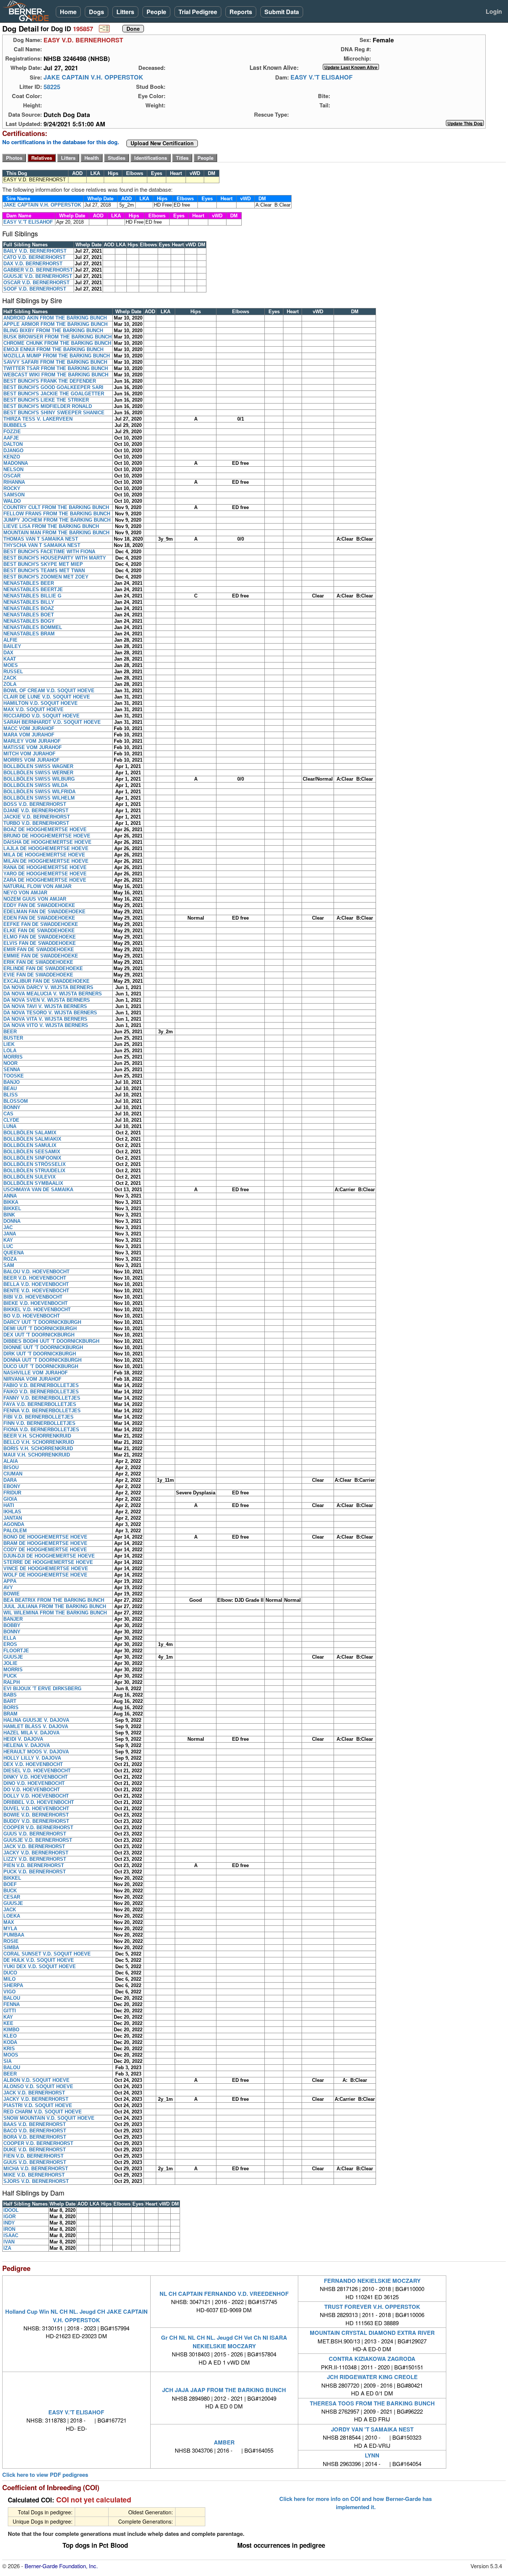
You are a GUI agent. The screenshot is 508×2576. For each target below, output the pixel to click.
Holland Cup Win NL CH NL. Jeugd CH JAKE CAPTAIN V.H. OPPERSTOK (76, 2316)
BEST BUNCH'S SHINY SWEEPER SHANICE (54, 413)
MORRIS (13, 1057)
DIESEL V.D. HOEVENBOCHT (37, 1771)
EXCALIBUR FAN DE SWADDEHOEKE (46, 981)
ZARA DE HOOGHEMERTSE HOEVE (45, 880)
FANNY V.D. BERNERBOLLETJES (42, 1398)
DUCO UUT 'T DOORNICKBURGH (41, 1366)
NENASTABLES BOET (29, 615)
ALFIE (10, 640)
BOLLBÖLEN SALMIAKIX (32, 1139)
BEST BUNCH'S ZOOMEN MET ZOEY (46, 577)
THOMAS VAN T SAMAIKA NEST (41, 539)
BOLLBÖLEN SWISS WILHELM (39, 798)
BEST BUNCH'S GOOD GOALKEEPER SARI (53, 387)
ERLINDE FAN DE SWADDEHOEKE (43, 968)
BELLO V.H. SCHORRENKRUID (39, 1442)
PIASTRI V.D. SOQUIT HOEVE (38, 2105)
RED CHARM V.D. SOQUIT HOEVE (43, 2112)
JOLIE (10, 1663)
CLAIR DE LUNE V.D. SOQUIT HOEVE (47, 697)
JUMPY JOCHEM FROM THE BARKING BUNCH (57, 520)
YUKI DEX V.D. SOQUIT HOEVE (40, 1966)
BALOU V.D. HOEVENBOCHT (36, 1272)
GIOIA (10, 1499)
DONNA (12, 1221)
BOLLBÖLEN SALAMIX (30, 1133)
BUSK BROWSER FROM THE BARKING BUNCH (57, 337)
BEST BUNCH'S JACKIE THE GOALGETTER (54, 394)
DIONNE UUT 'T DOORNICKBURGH (43, 1347)
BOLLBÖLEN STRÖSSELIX (35, 1164)
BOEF (10, 1884)
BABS (10, 1695)
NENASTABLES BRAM (29, 634)
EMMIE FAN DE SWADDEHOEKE (41, 956)
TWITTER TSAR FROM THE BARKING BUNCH (56, 368)
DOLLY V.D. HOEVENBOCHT (36, 1796)
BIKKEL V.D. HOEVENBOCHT (37, 1310)
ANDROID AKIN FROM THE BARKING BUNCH (55, 318)
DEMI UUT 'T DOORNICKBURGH (40, 1328)
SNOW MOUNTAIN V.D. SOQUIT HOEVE (49, 2118)
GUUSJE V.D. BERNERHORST (38, 276)
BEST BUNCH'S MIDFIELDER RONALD (48, 406)
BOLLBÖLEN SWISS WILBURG (39, 779)
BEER (10, 1032)
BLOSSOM (16, 1101)
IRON (9, 2229)
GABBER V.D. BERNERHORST (38, 270)
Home (68, 12)
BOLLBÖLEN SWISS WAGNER (38, 766)
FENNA (12, 2004)
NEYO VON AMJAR (25, 893)
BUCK (10, 1891)
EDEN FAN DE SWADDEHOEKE (39, 918)
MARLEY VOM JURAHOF (32, 741)
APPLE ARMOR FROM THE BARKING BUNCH (55, 324)
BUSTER (13, 1038)
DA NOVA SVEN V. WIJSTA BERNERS (47, 1000)
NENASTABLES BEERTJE (33, 589)
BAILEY (12, 646)
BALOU (12, 1998)
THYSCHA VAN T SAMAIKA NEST (42, 545)
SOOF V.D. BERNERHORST (35, 289)
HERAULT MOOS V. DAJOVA (36, 1752)
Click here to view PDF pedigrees (45, 2475)
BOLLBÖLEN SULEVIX (30, 1177)
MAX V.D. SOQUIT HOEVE (33, 709)
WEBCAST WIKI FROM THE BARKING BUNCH (56, 375)
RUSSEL (13, 672)
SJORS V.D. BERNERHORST (36, 2181)
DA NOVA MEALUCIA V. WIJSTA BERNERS (53, 994)
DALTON (13, 444)
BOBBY (12, 1625)
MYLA (10, 1929)
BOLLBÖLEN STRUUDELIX (34, 1171)
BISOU (11, 1467)
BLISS (11, 1095)
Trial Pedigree (198, 12)
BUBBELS (15, 425)
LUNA (10, 1126)
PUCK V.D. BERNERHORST (35, 1872)
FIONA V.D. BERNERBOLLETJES (41, 1430)
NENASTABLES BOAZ (29, 608)
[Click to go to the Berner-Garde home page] (28, 10)
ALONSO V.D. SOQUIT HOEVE (38, 2086)
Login (494, 11)
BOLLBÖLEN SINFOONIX (32, 1158)
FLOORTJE (16, 1651)
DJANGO (13, 451)
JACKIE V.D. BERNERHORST (37, 817)
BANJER (13, 1619)
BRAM (10, 1714)
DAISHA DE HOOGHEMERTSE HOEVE (47, 842)
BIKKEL (12, 1208)
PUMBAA (14, 1935)
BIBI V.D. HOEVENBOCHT (33, 1297)
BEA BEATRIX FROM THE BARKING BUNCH (54, 1600)
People (156, 12)
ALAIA (11, 1461)
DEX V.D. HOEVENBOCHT (33, 1764)
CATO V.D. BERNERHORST (34, 257)
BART (10, 1701)
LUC (8, 1246)
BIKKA (11, 1202)
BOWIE (12, 1594)
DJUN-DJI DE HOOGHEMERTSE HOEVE (49, 1556)
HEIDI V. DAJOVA (23, 1739)
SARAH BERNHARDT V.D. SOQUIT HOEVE (52, 722)
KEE (8, 2023)
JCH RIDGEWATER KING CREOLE (372, 2377)
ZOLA (10, 684)
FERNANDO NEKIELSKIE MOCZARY (372, 2281)
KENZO (12, 457)
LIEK (9, 1044)
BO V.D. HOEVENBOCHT (32, 1316)
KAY (8, 1240)
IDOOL (11, 2210)
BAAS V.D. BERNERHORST (35, 2124)
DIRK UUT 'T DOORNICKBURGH (40, 1354)
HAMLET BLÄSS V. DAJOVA (36, 1726)
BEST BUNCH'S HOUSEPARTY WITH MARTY (55, 558)
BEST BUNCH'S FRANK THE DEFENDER (50, 381)
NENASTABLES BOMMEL (33, 627)
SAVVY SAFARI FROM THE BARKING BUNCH (55, 362)
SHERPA (13, 1985)
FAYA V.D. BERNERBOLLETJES (40, 1404)
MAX (9, 1922)
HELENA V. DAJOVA (27, 1745)
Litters (125, 12)
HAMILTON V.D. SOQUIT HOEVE (41, 703)
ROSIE (11, 1941)
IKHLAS (12, 1512)
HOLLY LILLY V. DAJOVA (32, 1758)
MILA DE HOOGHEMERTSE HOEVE (44, 855)
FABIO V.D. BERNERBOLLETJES (41, 1385)
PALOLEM (15, 1531)
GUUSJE (13, 1657)
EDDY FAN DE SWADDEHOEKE (39, 905)
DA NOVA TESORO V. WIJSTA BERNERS (50, 1013)
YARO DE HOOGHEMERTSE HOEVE (45, 874)
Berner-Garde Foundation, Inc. (61, 2566)
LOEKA (12, 1916)
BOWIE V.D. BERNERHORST (36, 1815)
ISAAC (11, 2235)
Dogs (97, 12)
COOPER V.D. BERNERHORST (38, 1827)
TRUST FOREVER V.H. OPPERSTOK (372, 2307)
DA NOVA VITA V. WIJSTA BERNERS (45, 1019)
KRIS (9, 2049)
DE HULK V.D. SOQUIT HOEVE (39, 1960)
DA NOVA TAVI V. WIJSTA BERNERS (45, 1006)
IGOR (9, 2217)
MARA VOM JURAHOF (29, 735)
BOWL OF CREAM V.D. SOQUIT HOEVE (49, 691)
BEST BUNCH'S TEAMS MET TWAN (44, 571)
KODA (10, 2042)
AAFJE (11, 438)
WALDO (12, 501)
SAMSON (14, 495)
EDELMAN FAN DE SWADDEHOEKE (44, 912)
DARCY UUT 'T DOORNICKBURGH (42, 1322)
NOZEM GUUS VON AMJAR (35, 899)
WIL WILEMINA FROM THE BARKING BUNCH (55, 1613)
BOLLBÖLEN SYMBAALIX (33, 1183)
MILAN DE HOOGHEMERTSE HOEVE (46, 861)
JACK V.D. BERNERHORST (34, 1846)
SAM (9, 1265)
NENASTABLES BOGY (29, 621)
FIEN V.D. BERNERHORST (33, 2156)
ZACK (10, 678)
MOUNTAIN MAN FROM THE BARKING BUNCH (56, 533)
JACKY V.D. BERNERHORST (36, 1853)
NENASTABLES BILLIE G (32, 596)
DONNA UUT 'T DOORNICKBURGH (42, 1360)
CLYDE (11, 1120)
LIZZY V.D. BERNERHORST (35, 1859)
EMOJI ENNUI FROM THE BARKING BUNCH (53, 349)
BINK (9, 1215)
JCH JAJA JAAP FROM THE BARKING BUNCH (224, 2390)
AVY (8, 1587)
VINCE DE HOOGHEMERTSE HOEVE (46, 1569)
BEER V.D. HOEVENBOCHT (35, 1278)
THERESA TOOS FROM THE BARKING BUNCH (372, 2403)
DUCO (10, 1973)
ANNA (10, 1196)
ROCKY (12, 488)
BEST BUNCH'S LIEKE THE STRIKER (46, 400)
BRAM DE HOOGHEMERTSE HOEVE (45, 1543)
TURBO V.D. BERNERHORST (36, 823)
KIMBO (11, 2030)
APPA (10, 1581)
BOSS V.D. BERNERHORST (35, 804)
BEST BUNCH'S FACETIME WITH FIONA (49, 552)
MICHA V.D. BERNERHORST (36, 2169)
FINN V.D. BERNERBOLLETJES (39, 1423)
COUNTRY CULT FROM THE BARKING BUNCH (56, 507)
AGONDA (14, 1524)
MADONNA (16, 463)
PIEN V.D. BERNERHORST (34, 1865)
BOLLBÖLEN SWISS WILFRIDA (39, 792)
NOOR (10, 1063)
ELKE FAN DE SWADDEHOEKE (39, 931)
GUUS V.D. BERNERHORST (35, 1834)
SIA (7, 2061)
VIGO (9, 1992)
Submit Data (282, 12)
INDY (9, 2223)
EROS (10, 1644)
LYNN (372, 2455)
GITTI (10, 2011)
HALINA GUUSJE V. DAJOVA (36, 1720)
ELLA (10, 1638)
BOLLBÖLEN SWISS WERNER (38, 773)
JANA (10, 1234)
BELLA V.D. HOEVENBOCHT (36, 1284)
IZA (7, 2248)
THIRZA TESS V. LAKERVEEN (38, 419)
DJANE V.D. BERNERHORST (36, 811)
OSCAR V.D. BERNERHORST (36, 283)
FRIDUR (12, 1493)
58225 (52, 87)
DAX (8, 653)
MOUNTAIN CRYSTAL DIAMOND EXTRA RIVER (372, 2333)
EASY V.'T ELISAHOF (321, 77)
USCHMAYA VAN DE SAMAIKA (38, 1190)
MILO (9, 1979)
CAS (8, 1114)
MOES (11, 665)
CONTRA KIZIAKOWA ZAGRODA (372, 2359)
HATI (9, 1505)
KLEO (10, 2036)
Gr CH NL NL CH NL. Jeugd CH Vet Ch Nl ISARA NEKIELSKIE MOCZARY (224, 2342)
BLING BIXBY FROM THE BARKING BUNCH (53, 330)
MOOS (11, 2055)
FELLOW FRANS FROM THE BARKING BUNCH (57, 514)
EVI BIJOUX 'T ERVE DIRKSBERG (42, 1689)
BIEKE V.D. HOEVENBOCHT (36, 1303)
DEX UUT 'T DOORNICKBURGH (39, 1335)
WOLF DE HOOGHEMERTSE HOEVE (45, 1575)
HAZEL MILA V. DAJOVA (31, 1733)
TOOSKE (14, 1076)
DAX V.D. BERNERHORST (33, 264)
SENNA (12, 1070)
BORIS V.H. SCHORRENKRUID (38, 1449)
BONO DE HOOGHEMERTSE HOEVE (45, 1537)
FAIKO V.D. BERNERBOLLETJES (41, 1392)
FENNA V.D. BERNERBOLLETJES (42, 1411)
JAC (8, 1227)
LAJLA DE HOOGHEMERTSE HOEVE (46, 848)
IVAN (9, 2242)
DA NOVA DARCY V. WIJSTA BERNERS (48, 987)
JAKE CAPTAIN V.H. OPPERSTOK (93, 77)
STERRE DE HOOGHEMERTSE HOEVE (48, 1562)
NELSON (13, 469)
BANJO (12, 1082)
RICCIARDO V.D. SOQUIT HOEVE (41, 716)
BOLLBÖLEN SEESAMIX (32, 1152)
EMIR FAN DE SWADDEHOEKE (39, 950)
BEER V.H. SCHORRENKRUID (37, 1436)
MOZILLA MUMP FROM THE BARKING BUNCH (57, 356)
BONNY (12, 1107)
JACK (10, 1910)
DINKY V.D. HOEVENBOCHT (36, 1777)
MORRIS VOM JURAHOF (31, 760)
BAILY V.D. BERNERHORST (35, 251)
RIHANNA (14, 482)
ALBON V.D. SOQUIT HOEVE (36, 2080)
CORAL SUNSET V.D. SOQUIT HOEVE (47, 1954)
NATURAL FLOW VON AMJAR (37, 886)
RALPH (12, 1682)
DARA (10, 1480)
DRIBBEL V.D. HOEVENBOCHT (39, 1802)
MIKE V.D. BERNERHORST (34, 2175)
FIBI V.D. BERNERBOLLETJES (38, 1417)
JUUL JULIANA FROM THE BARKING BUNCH (55, 1606)
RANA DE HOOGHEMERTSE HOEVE (45, 867)
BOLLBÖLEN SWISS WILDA (36, 785)
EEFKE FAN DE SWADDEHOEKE (41, 924)
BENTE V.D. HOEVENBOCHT (36, 1291)
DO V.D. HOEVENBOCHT (32, 1790)
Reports (241, 12)
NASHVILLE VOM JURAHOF (36, 1373)
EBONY (12, 1486)
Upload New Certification (162, 143)
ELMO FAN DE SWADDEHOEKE (40, 937)
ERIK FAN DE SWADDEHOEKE (38, 962)
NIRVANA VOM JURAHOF (32, 1379)
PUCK (10, 1676)
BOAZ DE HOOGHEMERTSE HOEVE (45, 829)
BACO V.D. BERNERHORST (35, 2131)
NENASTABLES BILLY (29, 602)
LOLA (10, 1051)
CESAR (12, 1897)
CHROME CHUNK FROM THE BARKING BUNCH (57, 343)
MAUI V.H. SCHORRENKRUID (37, 1455)
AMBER (224, 2442)
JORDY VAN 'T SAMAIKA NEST (372, 2429)
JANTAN (13, 1518)
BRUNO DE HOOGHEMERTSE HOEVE (47, 836)
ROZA (10, 1259)
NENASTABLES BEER (29, 583)
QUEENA (14, 1253)
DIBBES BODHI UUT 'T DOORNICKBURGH (51, 1341)
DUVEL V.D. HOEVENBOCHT (36, 1809)
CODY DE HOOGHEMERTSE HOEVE (45, 1550)
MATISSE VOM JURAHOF (33, 747)
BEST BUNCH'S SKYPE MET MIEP (43, 564)
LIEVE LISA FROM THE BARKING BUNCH (51, 526)
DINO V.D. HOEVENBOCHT (34, 1783)
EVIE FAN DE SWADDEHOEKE (38, 975)
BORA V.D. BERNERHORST (35, 2137)
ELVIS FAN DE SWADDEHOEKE (40, 943)
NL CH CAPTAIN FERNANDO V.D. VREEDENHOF (224, 2294)
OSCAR (12, 476)
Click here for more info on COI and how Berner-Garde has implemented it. (356, 2503)
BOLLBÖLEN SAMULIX (30, 1145)
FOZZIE (12, 432)
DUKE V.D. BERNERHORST (35, 2150)
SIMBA (11, 1948)
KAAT (10, 659)
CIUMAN (13, 1474)
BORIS (11, 1707)
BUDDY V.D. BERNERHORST (36, 1821)
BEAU (10, 1088)
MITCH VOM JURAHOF (29, 754)
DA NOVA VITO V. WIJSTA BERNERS (46, 1025)
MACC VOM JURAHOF (29, 728)
